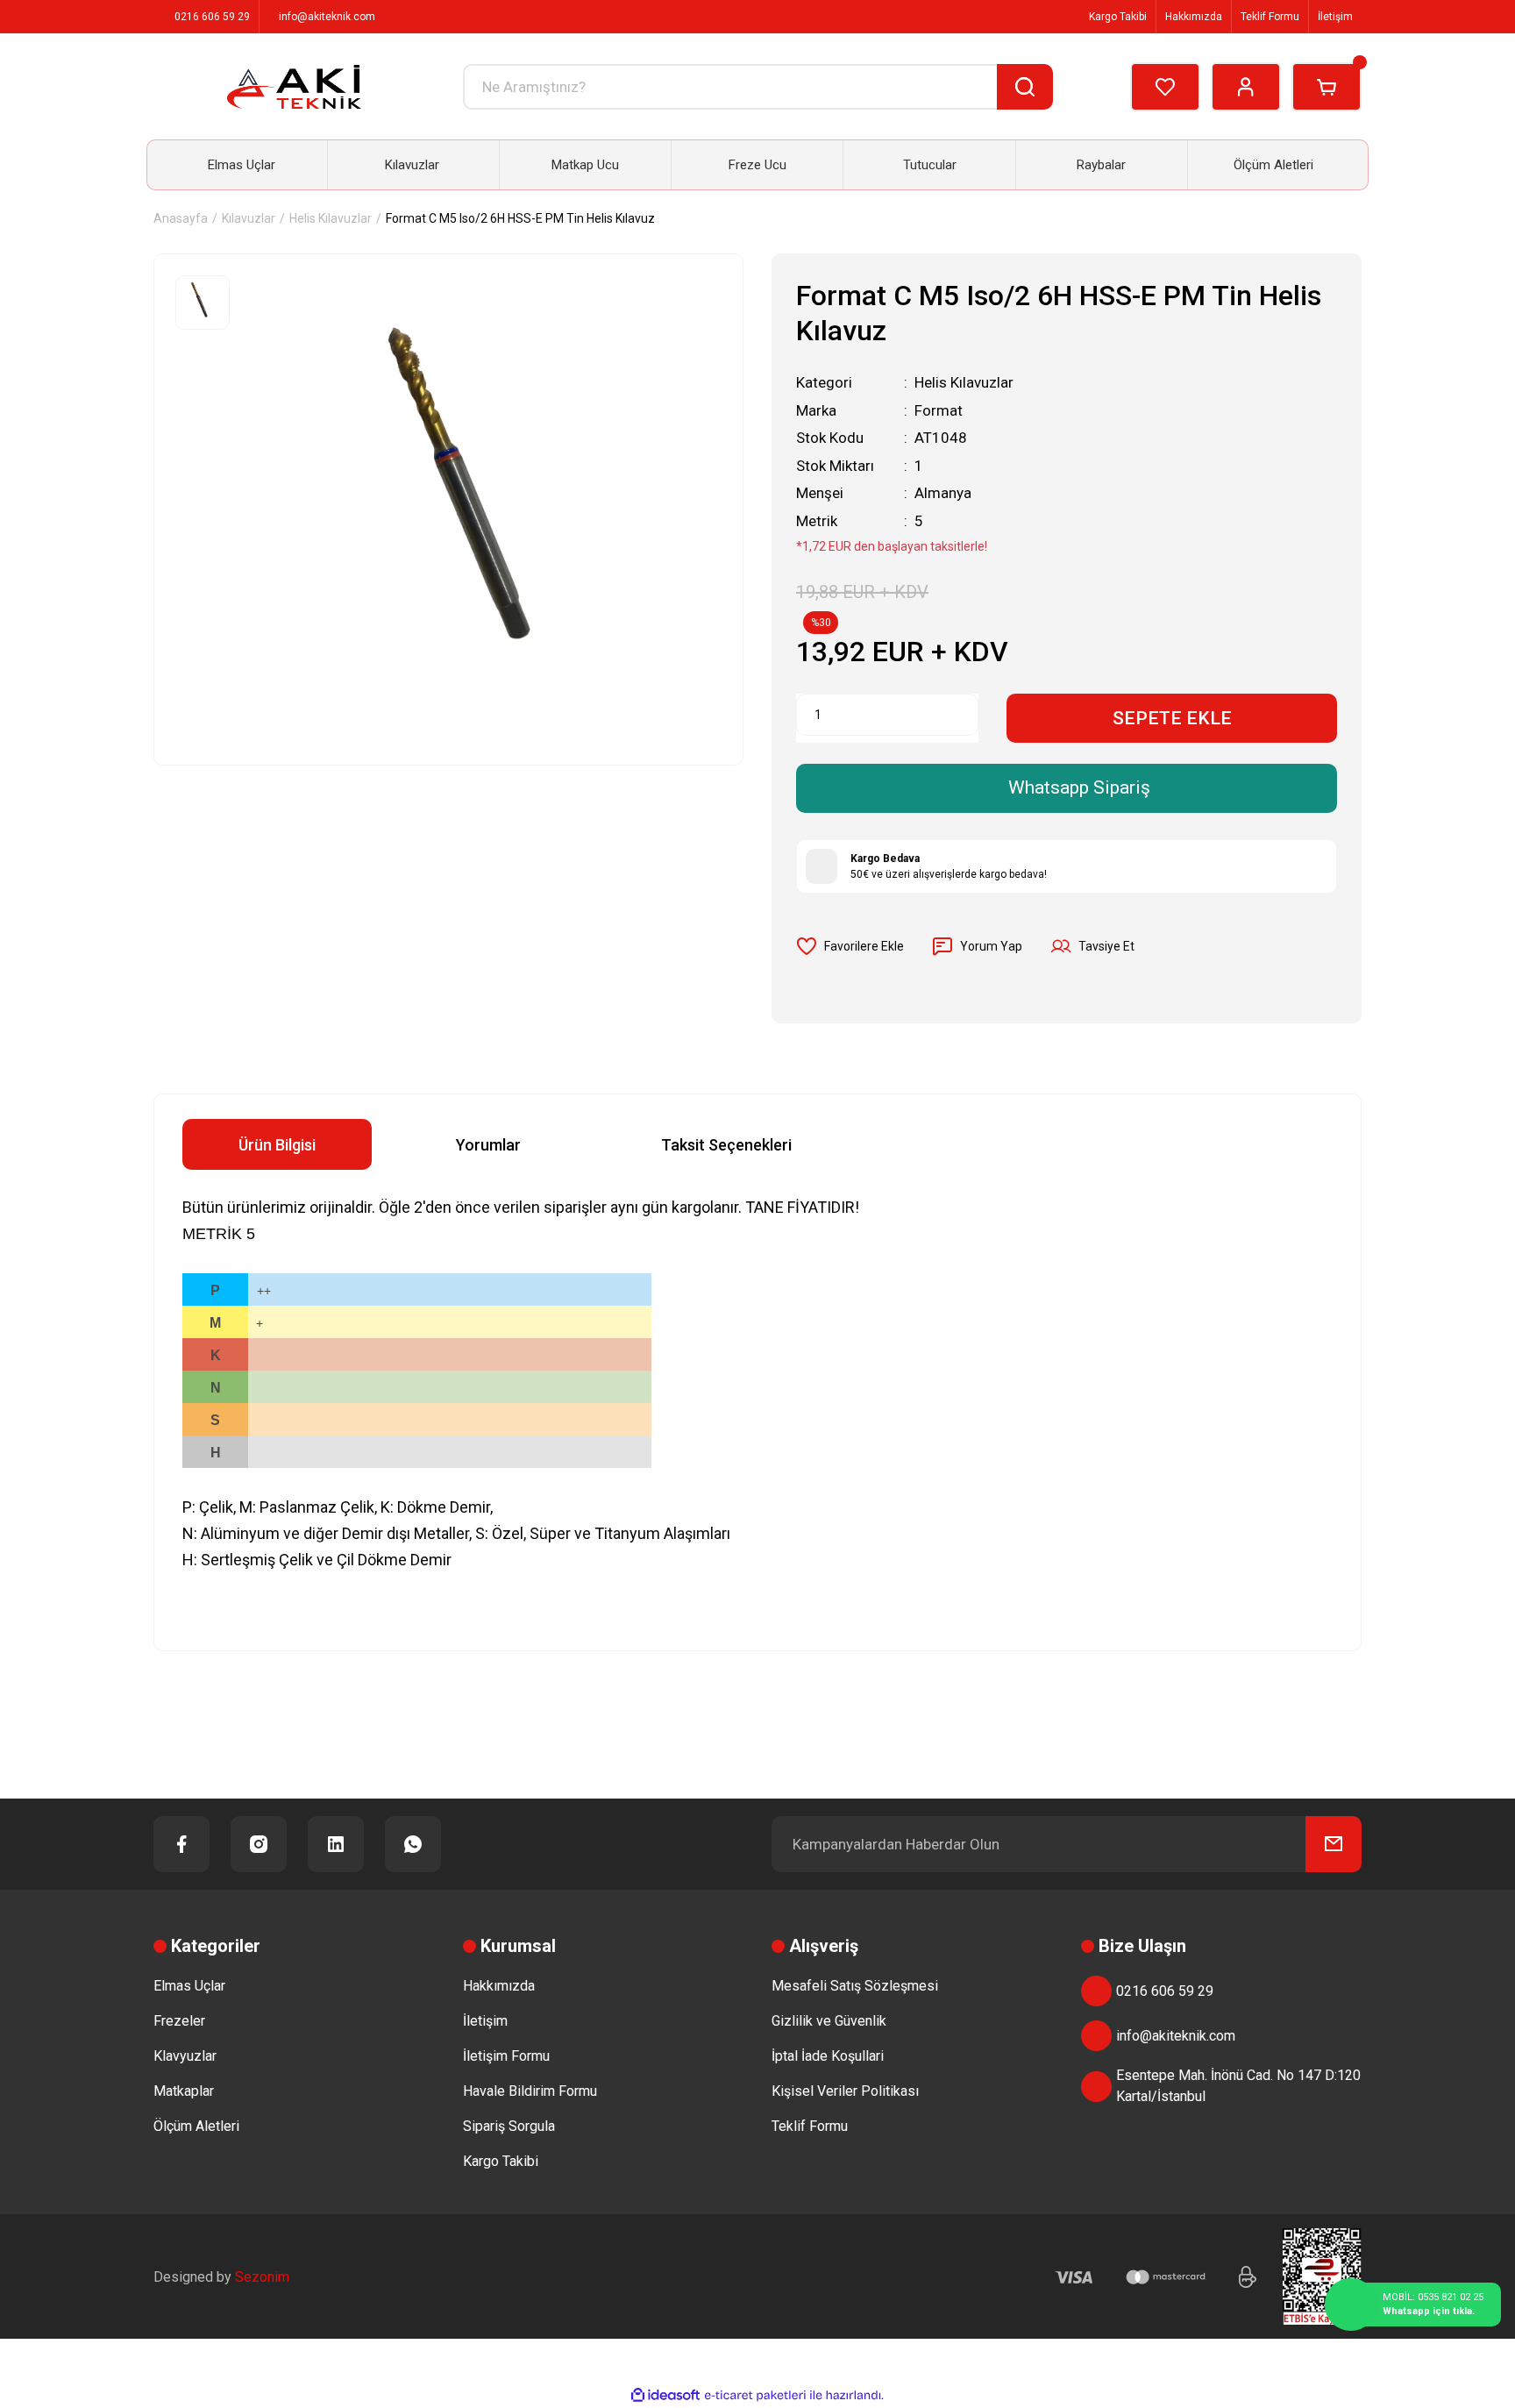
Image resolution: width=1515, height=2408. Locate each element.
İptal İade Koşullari (828, 2056)
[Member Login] (1246, 87)
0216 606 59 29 (1165, 1991)
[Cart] (1327, 87)
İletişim (1335, 17)
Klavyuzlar (185, 2056)
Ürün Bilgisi (277, 1145)
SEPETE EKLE (1172, 718)
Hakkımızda (1194, 17)
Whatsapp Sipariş (1079, 787)
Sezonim (262, 2277)
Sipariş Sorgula (509, 2126)
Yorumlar (488, 1145)
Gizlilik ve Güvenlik (829, 2021)
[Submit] (1334, 1844)
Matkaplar (184, 2091)
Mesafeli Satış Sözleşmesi (855, 1986)
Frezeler (179, 2021)
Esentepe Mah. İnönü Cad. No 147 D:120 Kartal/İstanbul (1238, 2086)
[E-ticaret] (755, 2396)
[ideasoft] (665, 2395)
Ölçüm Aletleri (196, 2126)
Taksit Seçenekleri (726, 1145)
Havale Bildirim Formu (530, 2091)
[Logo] (294, 87)
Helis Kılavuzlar (964, 382)
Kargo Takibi (1117, 17)
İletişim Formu (506, 2056)
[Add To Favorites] (850, 946)
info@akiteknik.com (1176, 2036)
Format (939, 410)
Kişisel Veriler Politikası (845, 2091)
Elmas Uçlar (189, 1986)
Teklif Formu (1270, 17)
